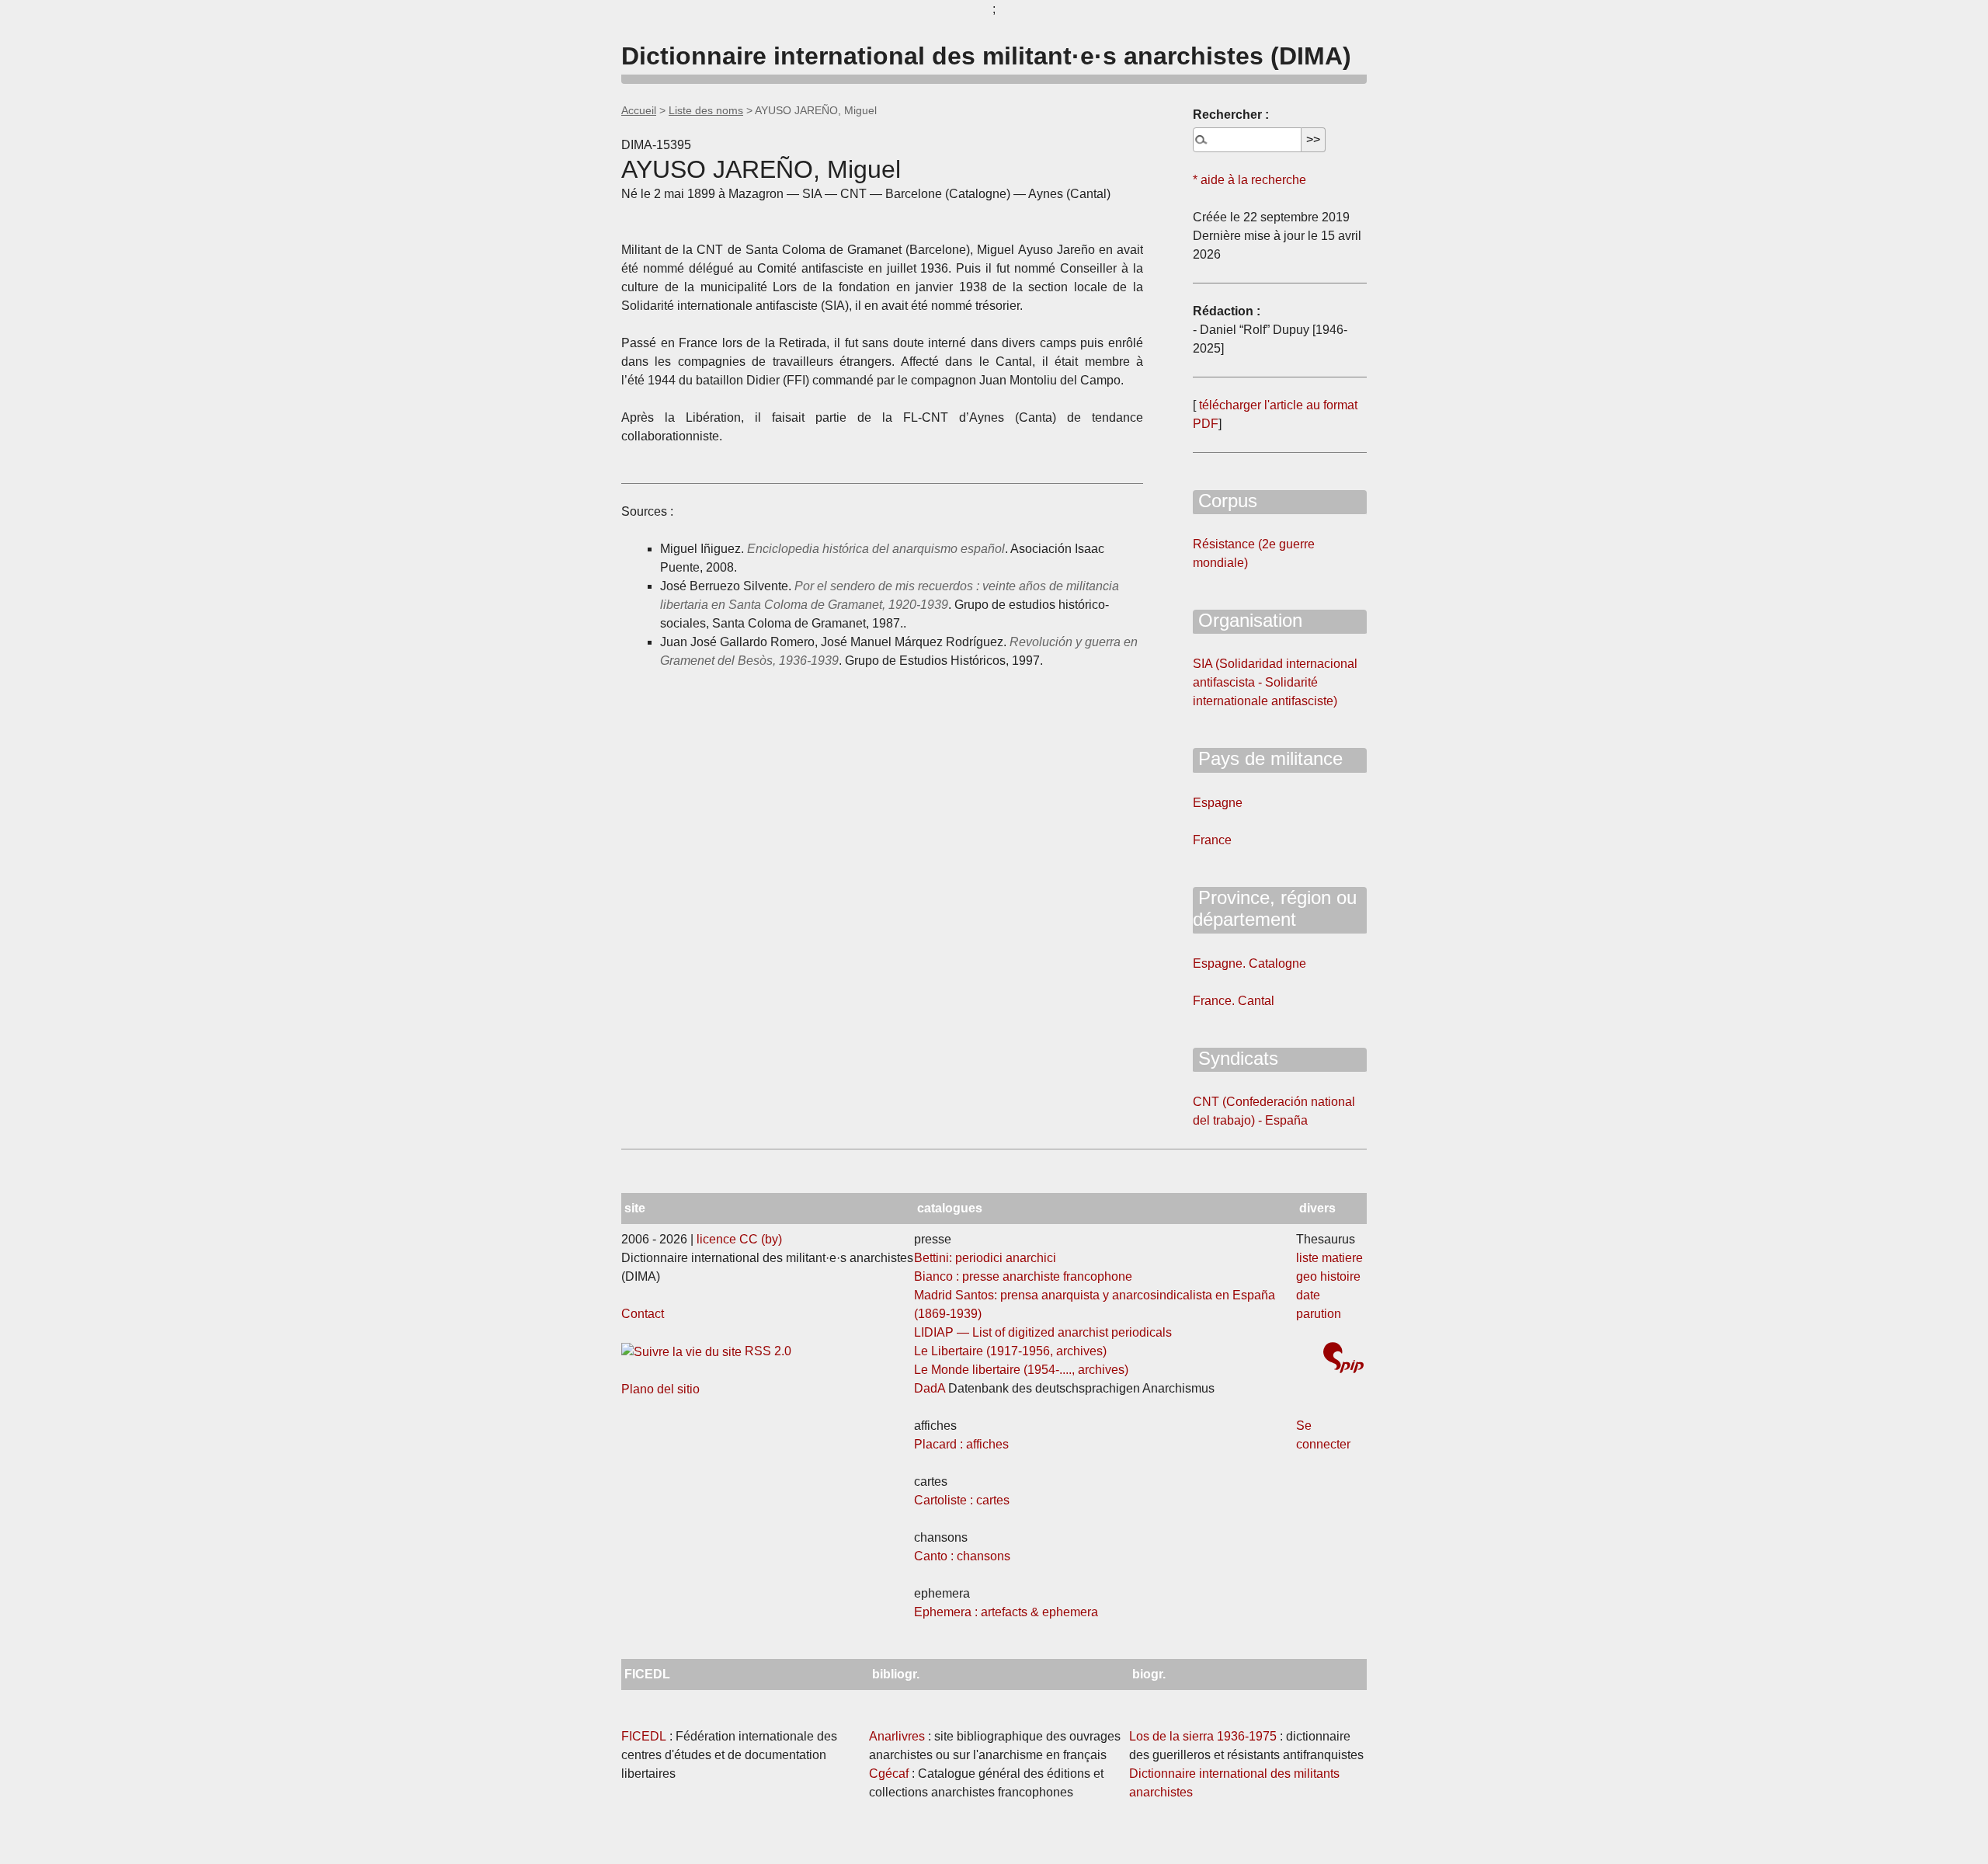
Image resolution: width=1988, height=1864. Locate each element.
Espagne (1218, 803)
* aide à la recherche (1249, 180)
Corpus (1225, 501)
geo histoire (1328, 1276)
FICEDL (644, 1736)
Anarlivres (897, 1736)
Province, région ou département (1275, 909)
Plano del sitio (660, 1389)
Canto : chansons (962, 1556)
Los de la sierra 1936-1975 (1203, 1736)
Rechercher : (1231, 115)
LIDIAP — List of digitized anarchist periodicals (1043, 1332)
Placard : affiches (961, 1444)
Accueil (639, 110)
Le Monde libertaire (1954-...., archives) (1021, 1370)
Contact (643, 1314)
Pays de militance (1268, 758)
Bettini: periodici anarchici (985, 1258)
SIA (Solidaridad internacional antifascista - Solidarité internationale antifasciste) (1275, 682)
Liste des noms (706, 110)
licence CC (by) (739, 1239)
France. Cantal (1234, 1001)
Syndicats (1236, 1058)
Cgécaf (889, 1774)
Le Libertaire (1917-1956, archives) (1010, 1351)
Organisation (1248, 620)
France (1212, 840)
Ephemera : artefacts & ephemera (1006, 1612)
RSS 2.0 (766, 1351)
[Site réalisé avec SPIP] (1343, 1360)
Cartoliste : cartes (962, 1500)
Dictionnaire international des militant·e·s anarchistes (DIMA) (986, 56)
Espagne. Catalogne (1249, 963)
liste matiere (1329, 1258)
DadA (930, 1388)
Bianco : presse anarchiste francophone (1023, 1276)
